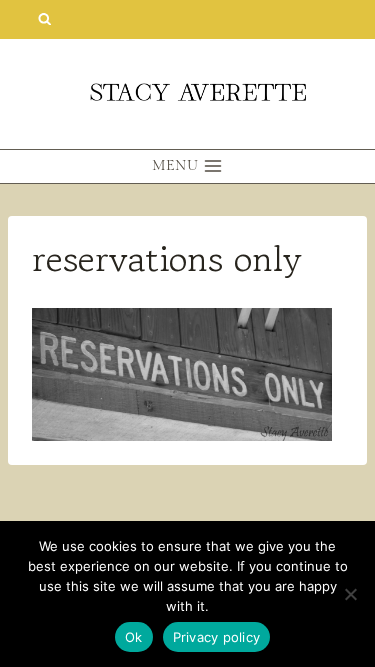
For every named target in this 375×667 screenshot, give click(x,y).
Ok (134, 637)
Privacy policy (217, 637)
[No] (350, 594)
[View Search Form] (44, 19)
